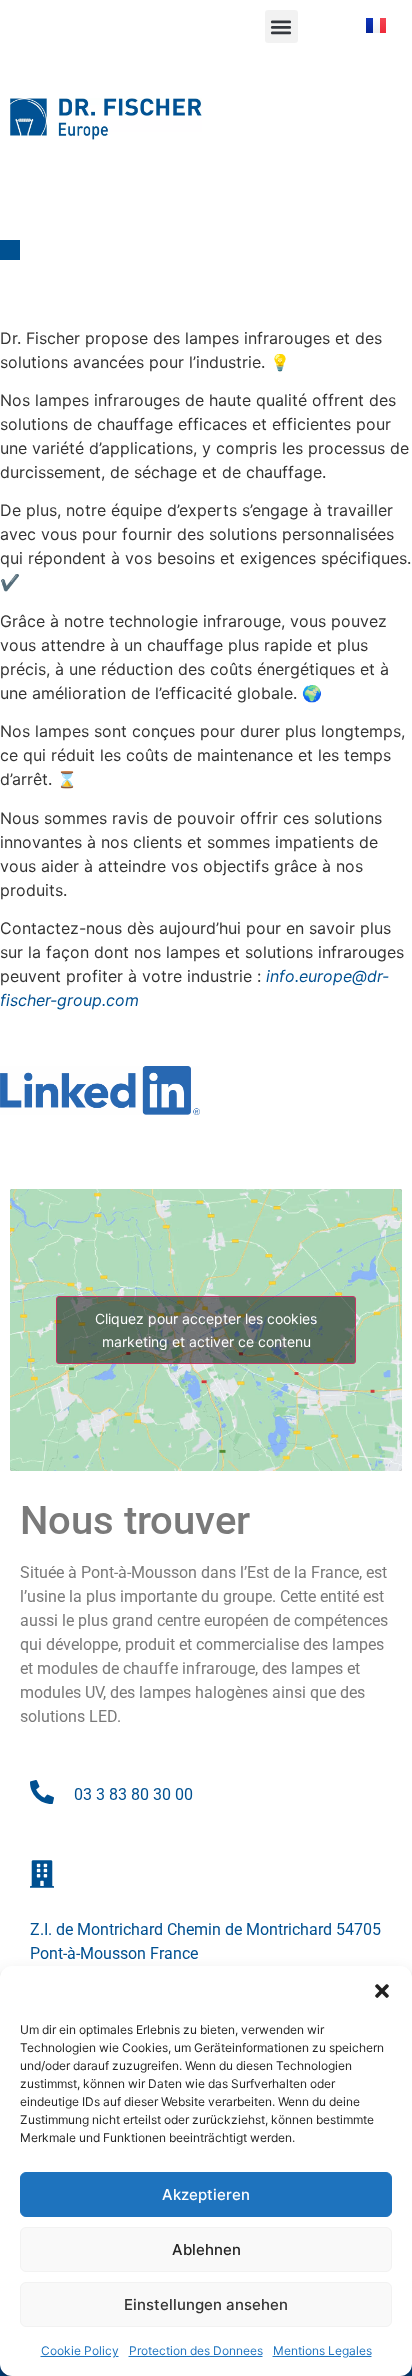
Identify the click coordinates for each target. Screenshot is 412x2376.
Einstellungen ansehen (206, 2304)
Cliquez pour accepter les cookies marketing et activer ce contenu (206, 1330)
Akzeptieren (206, 2194)
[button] (382, 1991)
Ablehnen (206, 2249)
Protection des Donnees (196, 2350)
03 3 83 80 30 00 (133, 1794)
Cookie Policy (80, 2350)
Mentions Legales (322, 2350)
